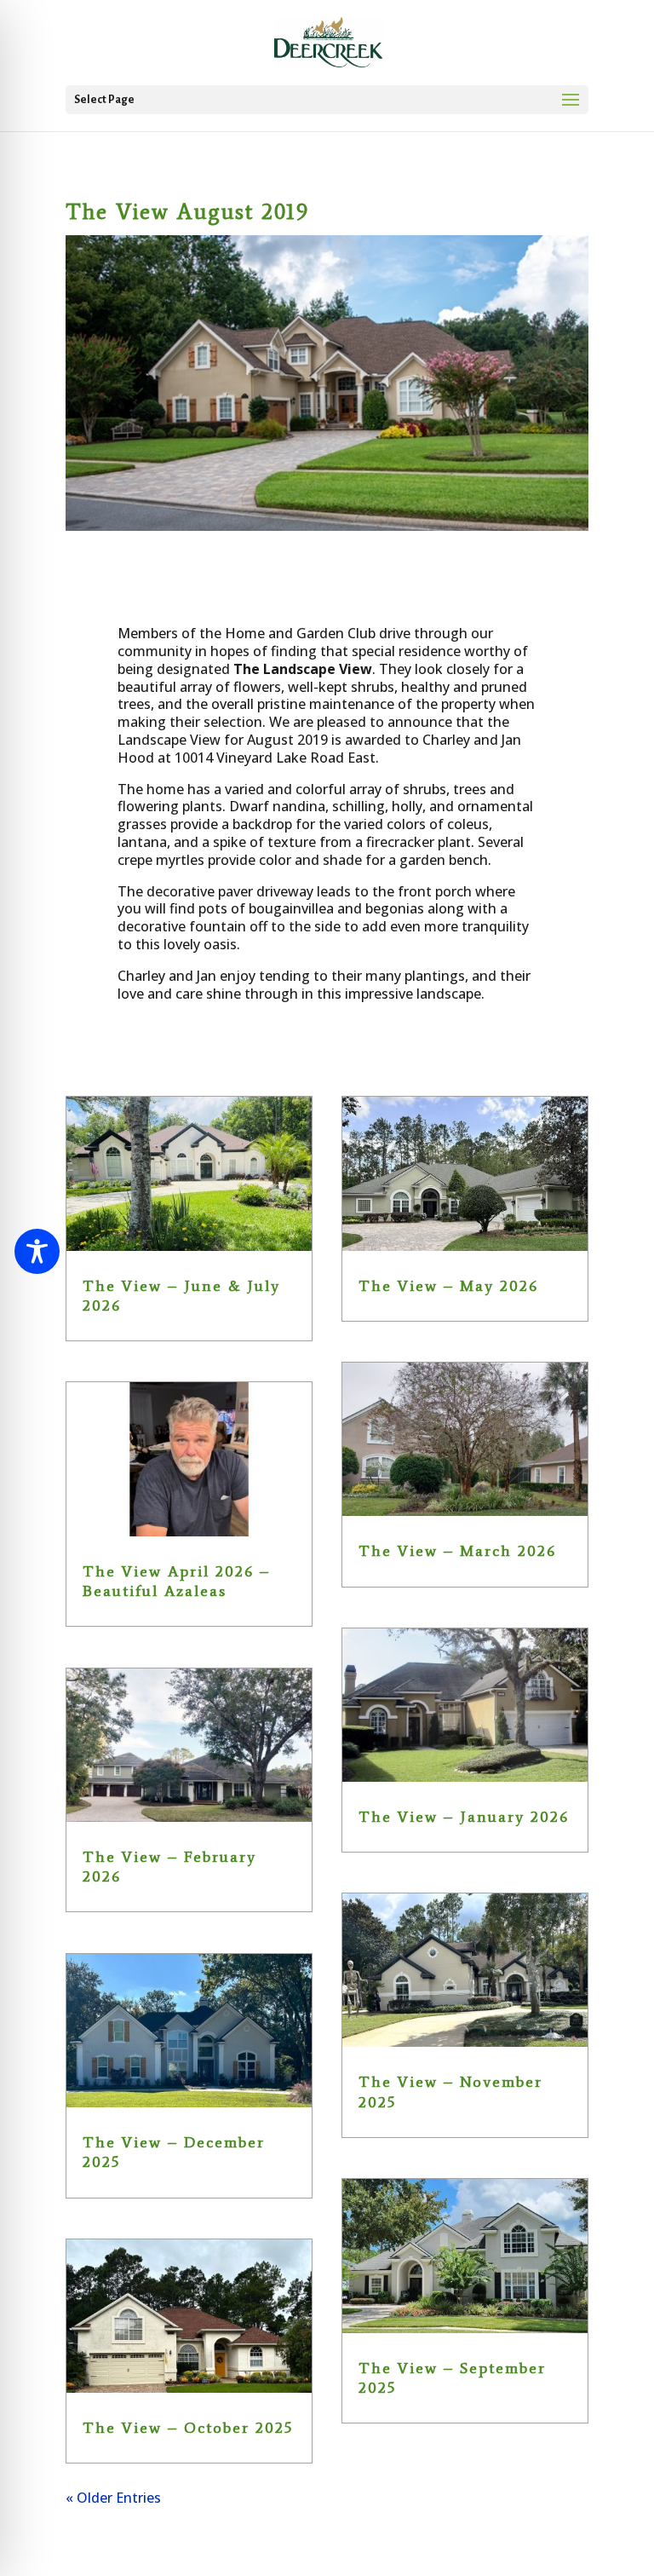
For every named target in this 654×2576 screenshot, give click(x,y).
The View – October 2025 (188, 2428)
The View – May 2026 (448, 1286)
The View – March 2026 (457, 1551)
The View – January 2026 (464, 1817)
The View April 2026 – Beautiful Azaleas (176, 1581)
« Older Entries (113, 2498)
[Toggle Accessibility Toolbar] (37, 1251)
